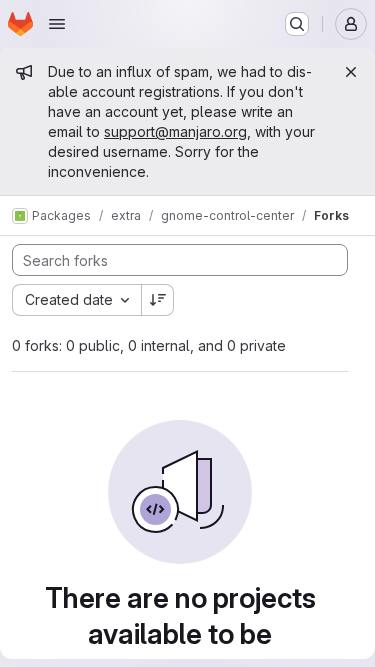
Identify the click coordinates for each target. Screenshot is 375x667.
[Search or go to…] (297, 24)
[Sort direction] (158, 300)
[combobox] (76, 300)
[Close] (351, 72)
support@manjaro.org (175, 131)
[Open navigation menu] (57, 24)
